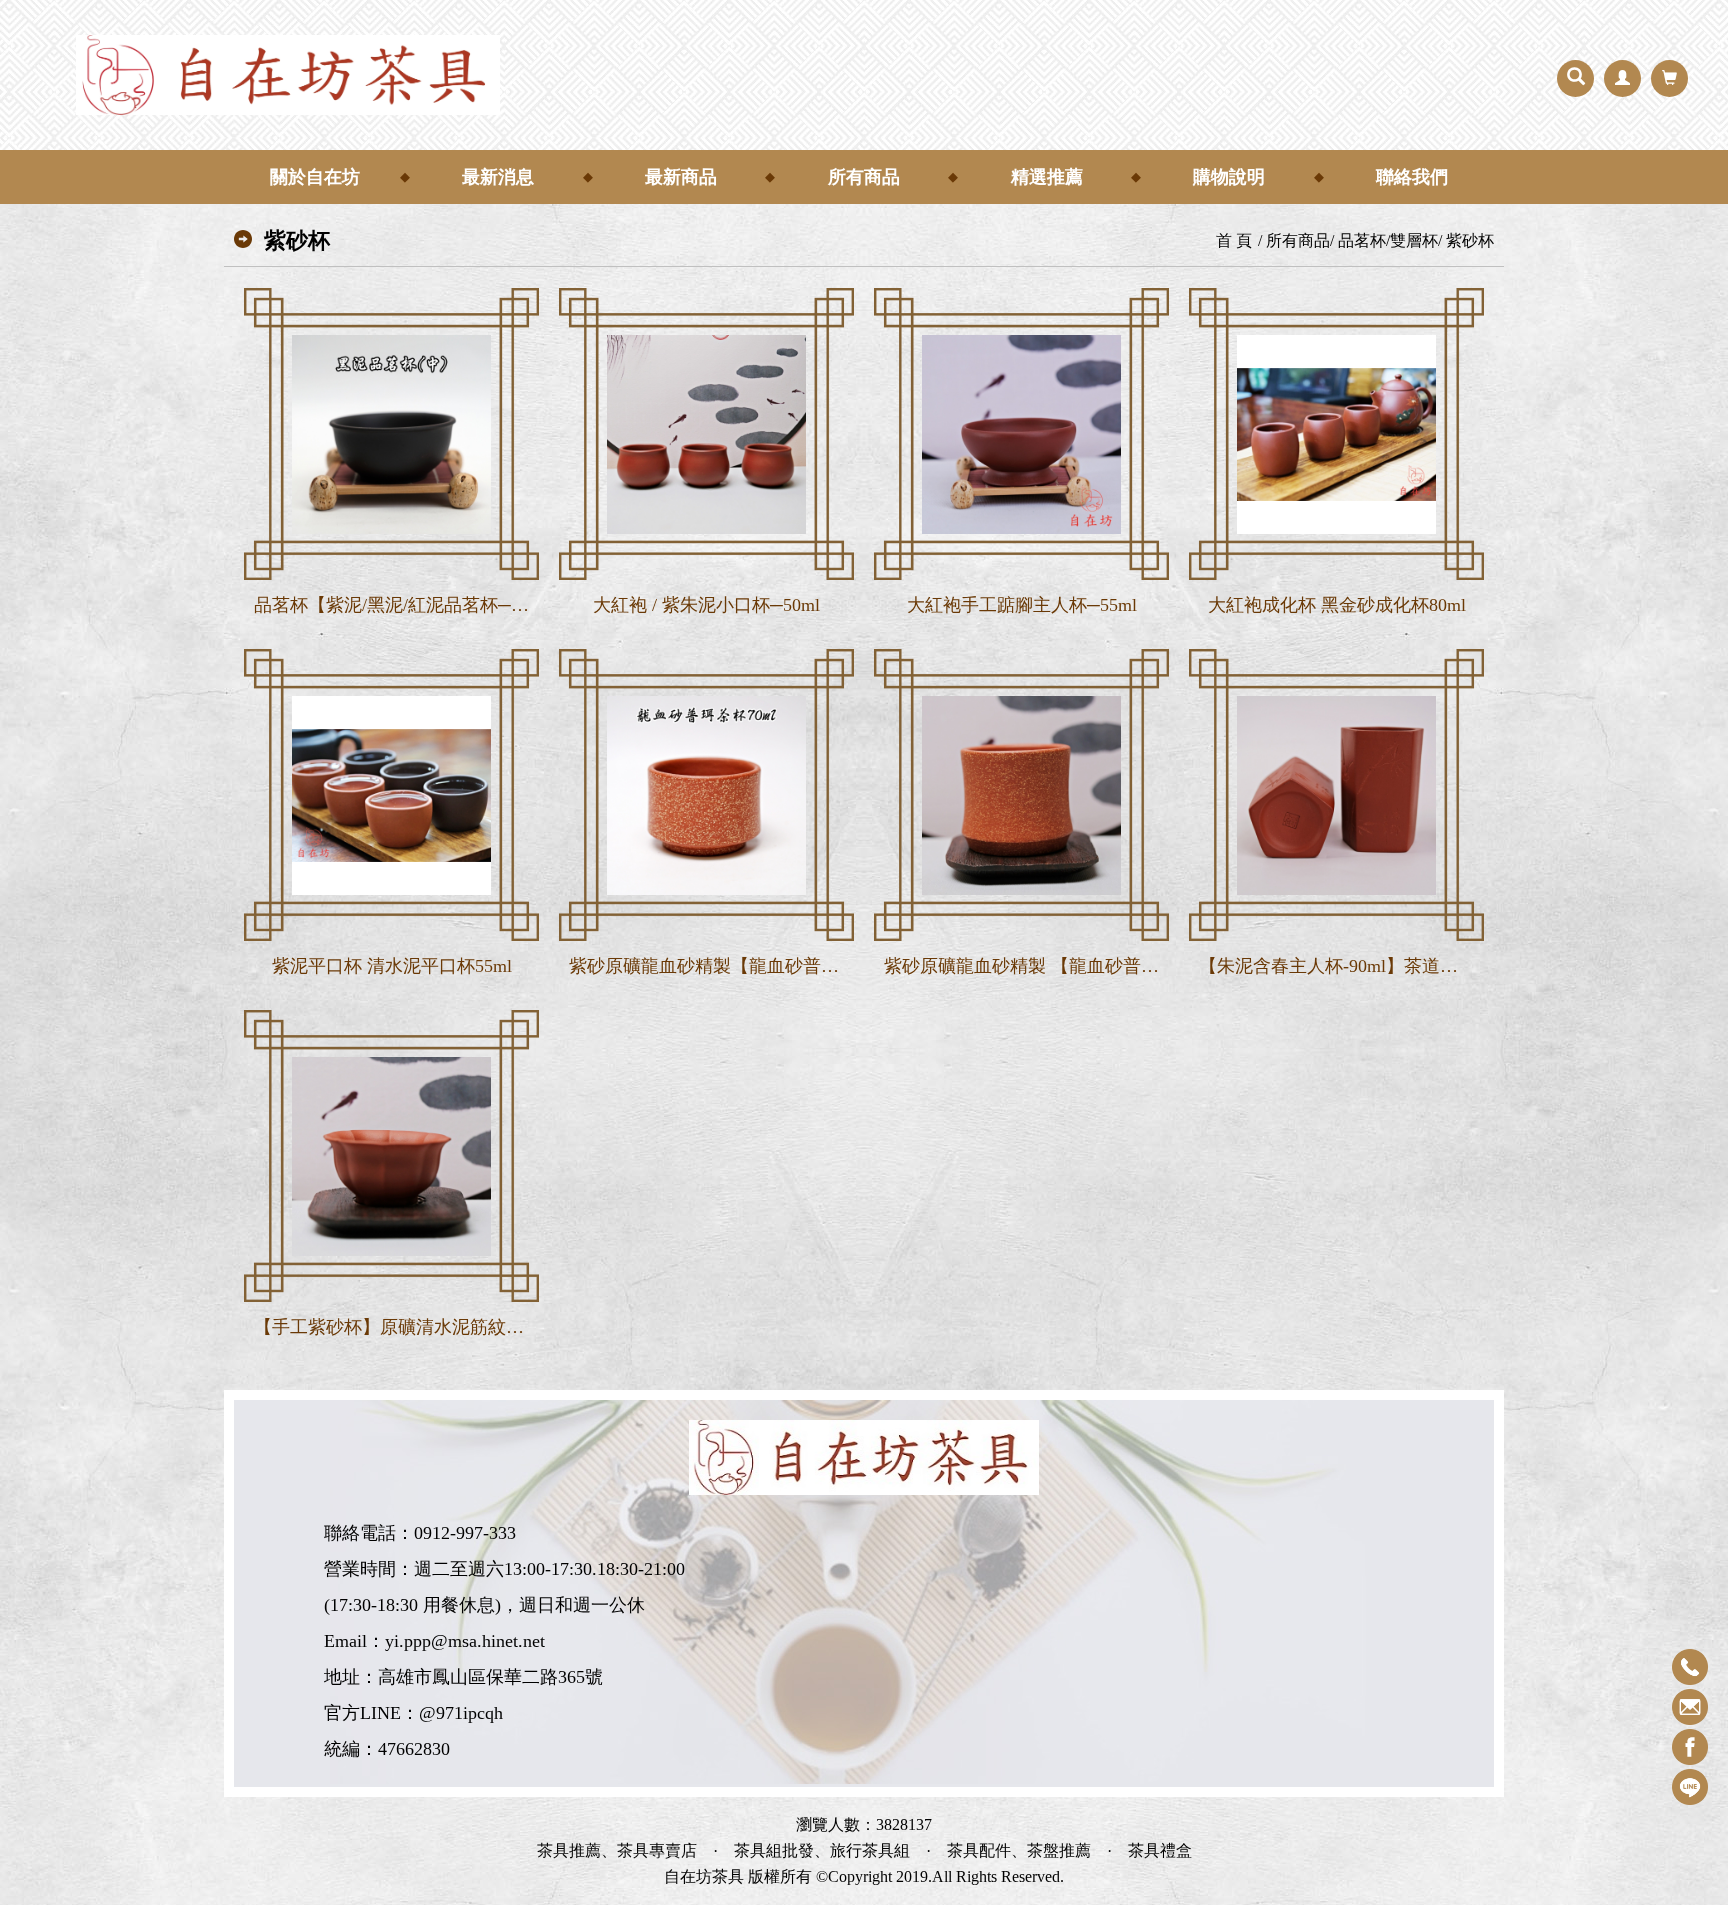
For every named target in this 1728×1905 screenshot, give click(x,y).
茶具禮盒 (1160, 1851)
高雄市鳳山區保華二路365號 (490, 1677)
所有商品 (864, 177)
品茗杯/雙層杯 (1388, 240)
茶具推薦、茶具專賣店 (617, 1851)
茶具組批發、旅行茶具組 (822, 1851)
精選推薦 (1047, 177)
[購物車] (1669, 78)
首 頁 (1234, 240)
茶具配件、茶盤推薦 (1019, 1851)
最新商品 (681, 177)
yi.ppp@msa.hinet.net (465, 1641)
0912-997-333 (465, 1533)
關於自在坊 (315, 177)
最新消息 (498, 177)
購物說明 (1229, 177)
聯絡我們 (1412, 177)
